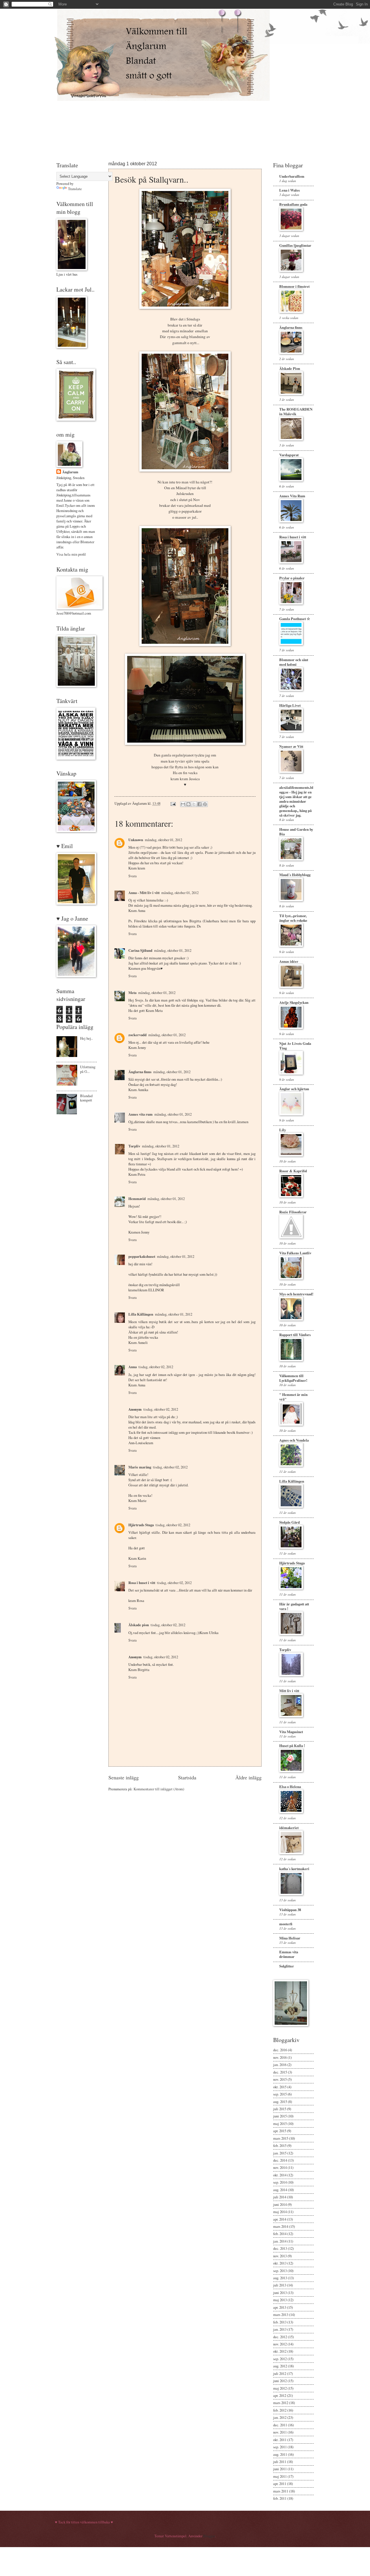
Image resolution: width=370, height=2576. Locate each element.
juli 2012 (280, 2373)
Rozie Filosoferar (293, 1212)
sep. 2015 (280, 2094)
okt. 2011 (280, 2440)
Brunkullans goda (293, 204)
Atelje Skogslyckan (294, 1002)
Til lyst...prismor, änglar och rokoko (293, 918)
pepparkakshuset (142, 1256)
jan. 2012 (280, 2417)
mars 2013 (281, 2314)
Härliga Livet (290, 705)
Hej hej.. (86, 1038)
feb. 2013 (280, 2322)
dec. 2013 (280, 2248)
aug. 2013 (280, 2278)
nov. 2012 (280, 2344)
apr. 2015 (280, 2131)
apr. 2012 (280, 2395)
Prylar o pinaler (292, 578)
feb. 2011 (280, 2498)
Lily (283, 1130)
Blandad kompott (86, 1098)
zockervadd (137, 1035)
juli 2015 (280, 2109)
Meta (132, 993)
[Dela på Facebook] (199, 804)
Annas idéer (289, 961)
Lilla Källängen (141, 1314)
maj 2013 (280, 2300)
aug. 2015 (280, 2102)
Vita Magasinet (291, 1732)
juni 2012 (280, 2381)
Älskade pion (139, 1625)
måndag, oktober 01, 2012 (163, 840)
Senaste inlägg (124, 1777)
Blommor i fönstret (294, 286)
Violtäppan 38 (290, 1910)
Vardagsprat (289, 455)
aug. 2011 (280, 2454)
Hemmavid (137, 1199)
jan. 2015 (280, 2153)
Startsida (187, 1777)
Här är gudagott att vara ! (294, 1606)
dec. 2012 (280, 2337)
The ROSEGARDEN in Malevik (296, 411)
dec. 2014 (280, 2160)
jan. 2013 (280, 2329)
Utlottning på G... (88, 1069)
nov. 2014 (280, 2167)
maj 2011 (280, 2476)
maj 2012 (280, 2388)
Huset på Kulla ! (292, 1746)
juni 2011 (280, 2469)
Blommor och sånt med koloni (294, 662)
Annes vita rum (140, 1114)
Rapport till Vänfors (295, 1335)
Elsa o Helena (290, 1787)
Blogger (209, 2536)
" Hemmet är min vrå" (293, 1397)
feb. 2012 (280, 2410)
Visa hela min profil (71, 554)
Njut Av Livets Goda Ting (295, 1046)
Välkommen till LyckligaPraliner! (293, 1378)
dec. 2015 (280, 2072)
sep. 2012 (280, 2359)
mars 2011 (281, 2491)
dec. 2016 (280, 2050)
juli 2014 (280, 2197)
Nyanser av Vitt (291, 746)
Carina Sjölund (140, 950)
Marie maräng (140, 1467)
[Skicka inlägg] (173, 803)
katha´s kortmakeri (294, 1869)
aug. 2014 (280, 2190)
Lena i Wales (289, 190)
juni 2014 (280, 2204)
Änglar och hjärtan (294, 1089)
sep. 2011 (280, 2447)
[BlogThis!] (188, 804)
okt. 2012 (280, 2351)
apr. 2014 (280, 2219)
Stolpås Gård (289, 1522)
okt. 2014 (280, 2175)
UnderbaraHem (292, 176)
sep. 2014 (280, 2182)
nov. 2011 (280, 2432)
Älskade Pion (290, 368)
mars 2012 (281, 2403)
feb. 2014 (280, 2234)
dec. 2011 (280, 2425)
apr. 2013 (280, 2307)
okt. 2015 (280, 2087)
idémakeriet (289, 1828)
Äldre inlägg (248, 1777)
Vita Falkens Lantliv (295, 1253)
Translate (75, 189)
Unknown (136, 840)
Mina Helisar (290, 1938)
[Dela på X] (194, 804)
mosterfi (286, 1924)
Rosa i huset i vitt (142, 1583)
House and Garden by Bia (296, 832)
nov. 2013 (280, 2256)
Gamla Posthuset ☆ (295, 619)
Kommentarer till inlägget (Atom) (159, 1789)
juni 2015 (280, 2116)
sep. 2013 (280, 2271)
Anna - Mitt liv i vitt (144, 893)
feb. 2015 (280, 2145)
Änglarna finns (140, 1072)
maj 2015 (280, 2124)
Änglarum (70, 472)
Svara (133, 876)
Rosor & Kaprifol (293, 1171)
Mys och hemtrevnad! (296, 1294)
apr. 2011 (280, 2484)
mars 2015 (281, 2138)
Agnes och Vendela (294, 1440)
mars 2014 (281, 2226)
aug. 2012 (280, 2366)
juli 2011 (280, 2462)
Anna (133, 1367)
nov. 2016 (280, 2057)
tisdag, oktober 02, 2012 (156, 1367)
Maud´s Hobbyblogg (295, 875)
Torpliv (134, 1146)
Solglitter (287, 1966)
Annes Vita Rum (292, 496)
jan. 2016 (280, 2065)
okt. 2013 (280, 2263)
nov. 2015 (280, 2079)
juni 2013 (280, 2293)
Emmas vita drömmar (289, 1954)
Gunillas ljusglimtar (295, 245)
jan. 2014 (280, 2241)
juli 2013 (280, 2285)
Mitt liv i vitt (289, 1691)
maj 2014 (280, 2212)
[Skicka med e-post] (183, 804)
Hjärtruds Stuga (141, 1525)
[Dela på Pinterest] (205, 804)
